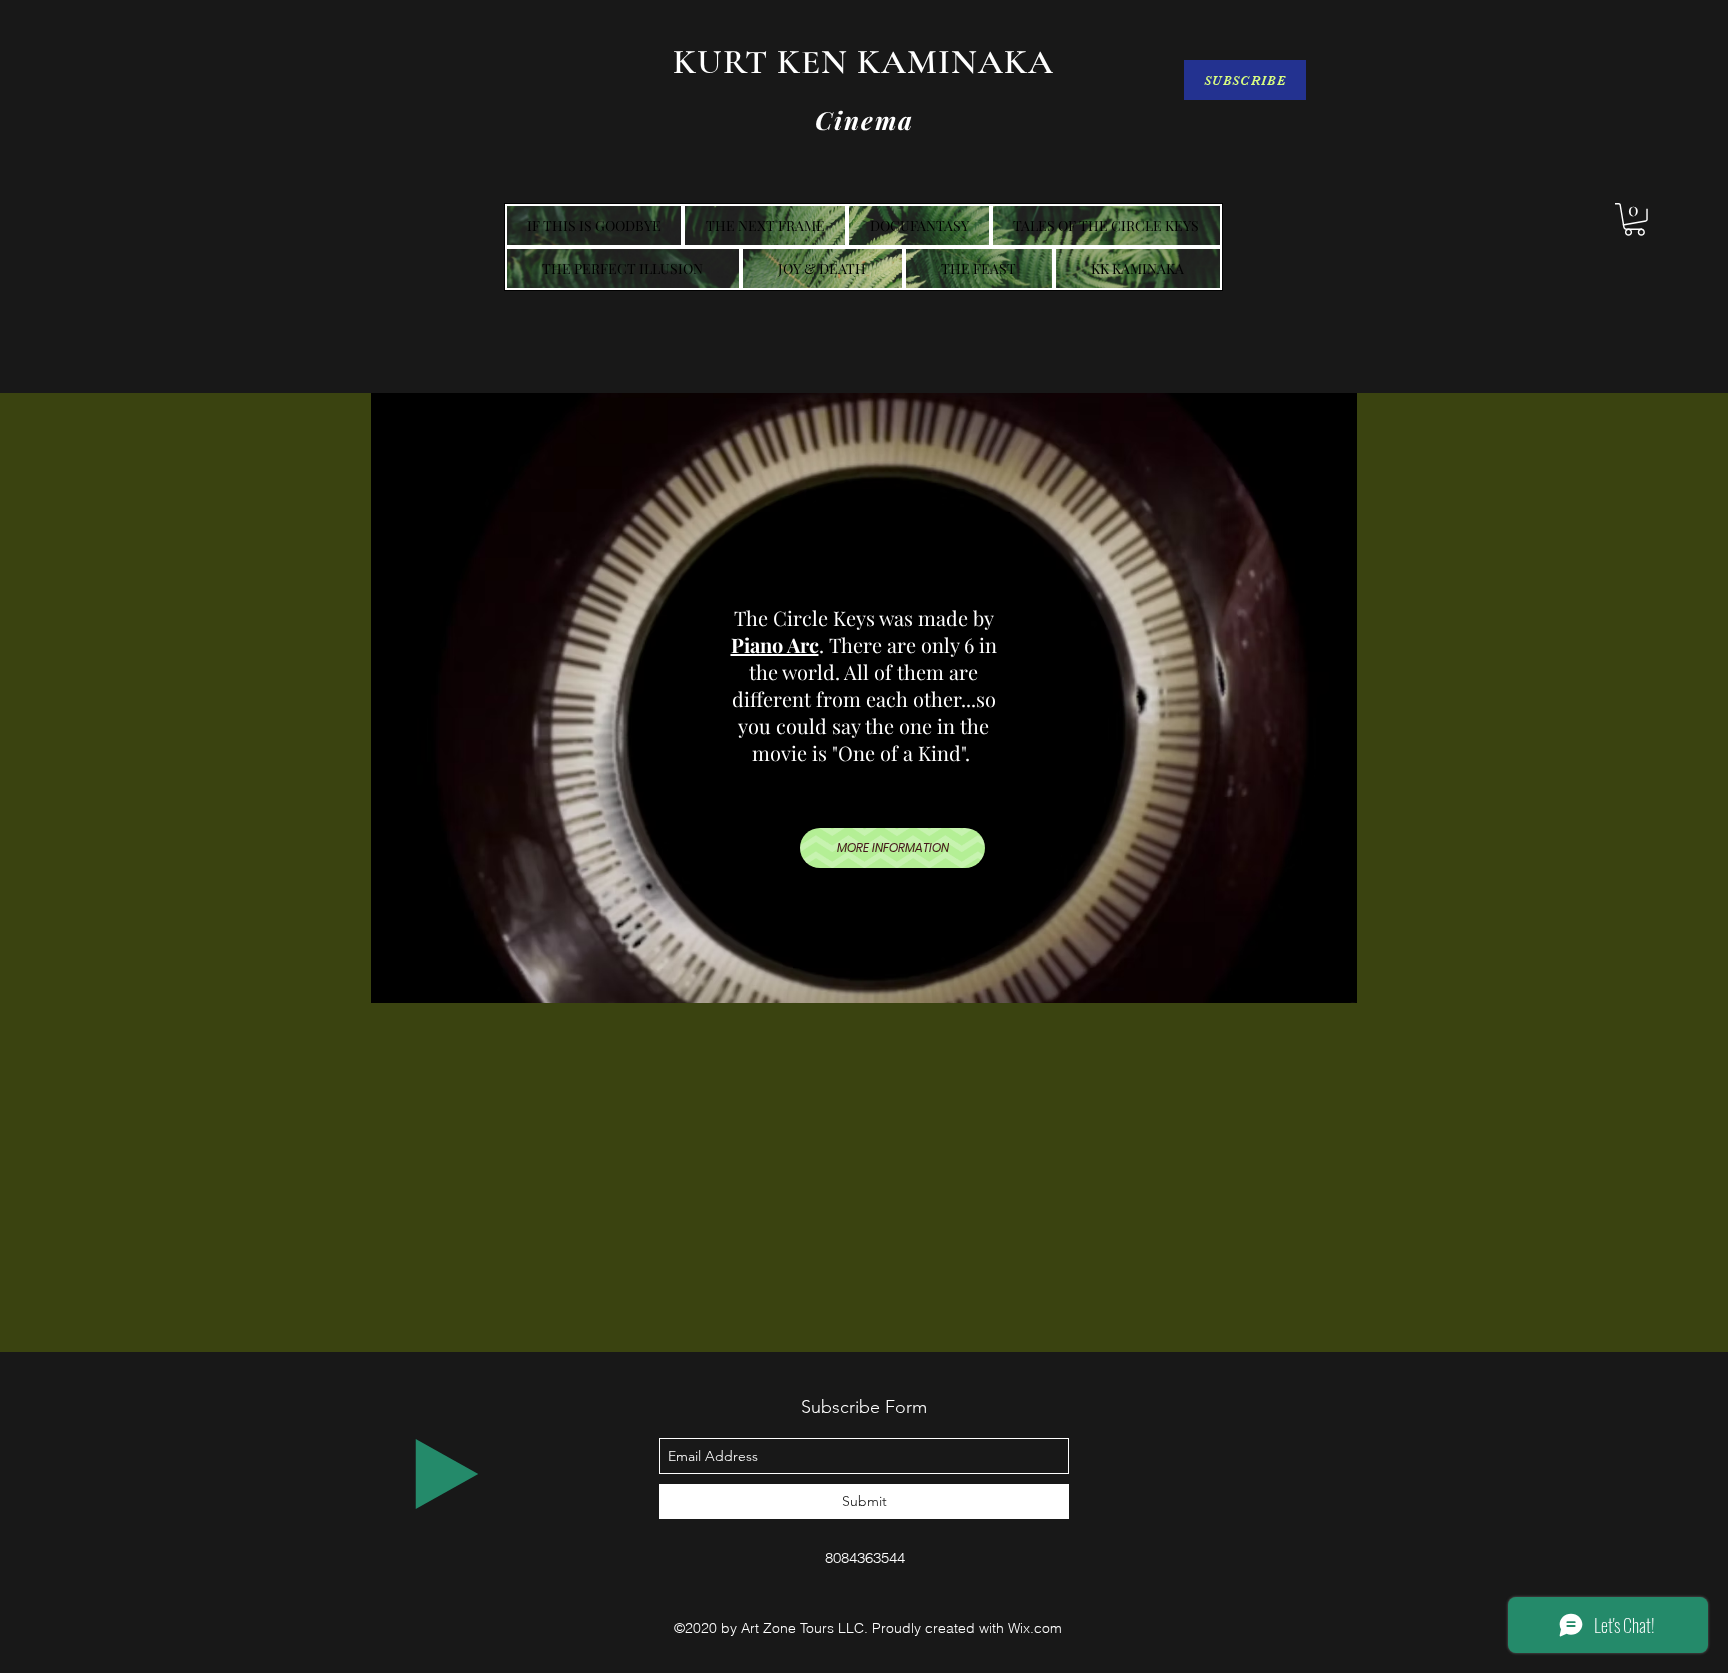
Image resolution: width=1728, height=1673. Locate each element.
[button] (1634, 219)
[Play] (447, 1474)
